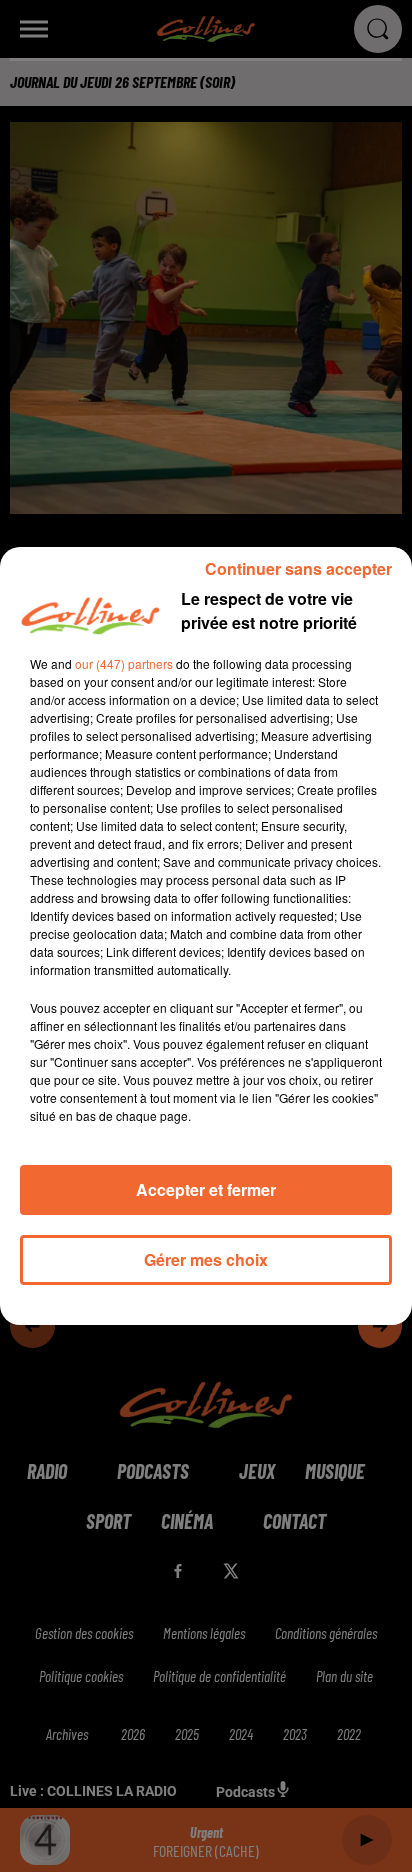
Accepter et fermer (206, 1189)
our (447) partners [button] (124, 663)
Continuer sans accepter (298, 568)
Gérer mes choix (206, 1259)
